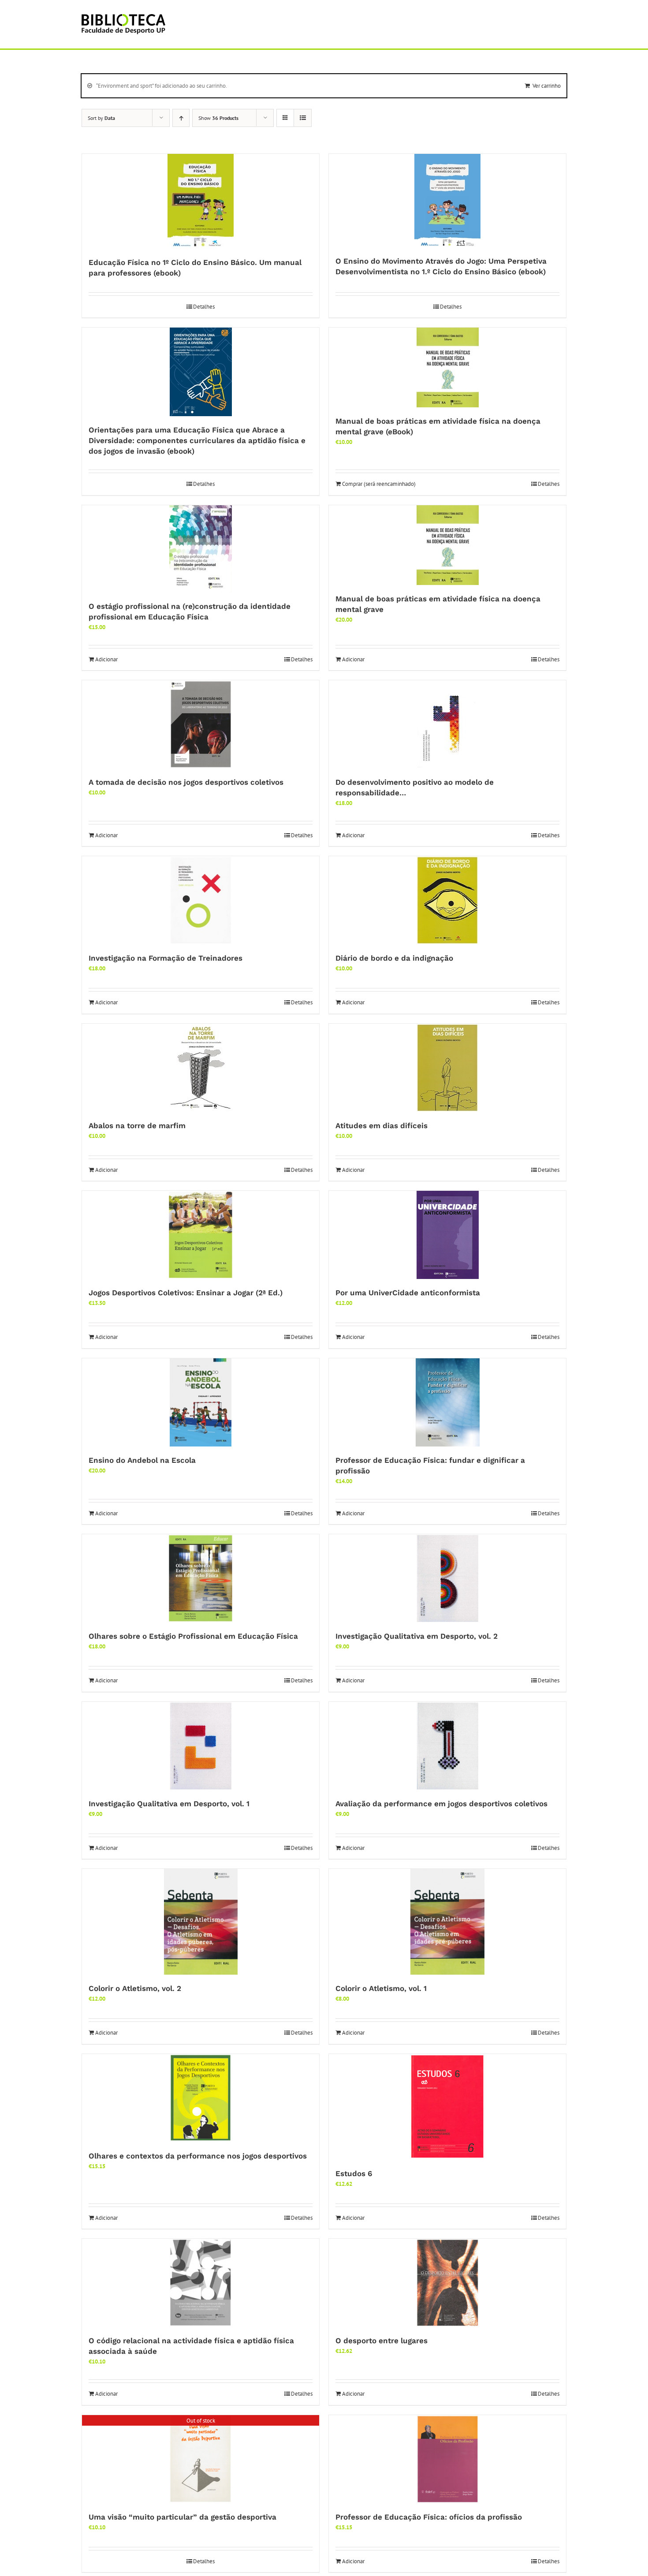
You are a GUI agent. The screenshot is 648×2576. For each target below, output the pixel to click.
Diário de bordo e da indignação (394, 958)
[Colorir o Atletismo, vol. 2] (201, 1922)
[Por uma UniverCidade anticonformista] (447, 1235)
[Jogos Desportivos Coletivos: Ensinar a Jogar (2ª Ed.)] (201, 1235)
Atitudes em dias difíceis (382, 1126)
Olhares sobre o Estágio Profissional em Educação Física (193, 1636)
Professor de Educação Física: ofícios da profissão (429, 2517)
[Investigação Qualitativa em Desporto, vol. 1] (201, 1746)
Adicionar (106, 659)
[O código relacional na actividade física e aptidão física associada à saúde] (201, 2283)
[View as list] (303, 118)
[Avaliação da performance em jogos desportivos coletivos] (447, 1746)
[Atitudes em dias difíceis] (447, 1068)
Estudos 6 (354, 2173)
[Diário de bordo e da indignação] (447, 900)
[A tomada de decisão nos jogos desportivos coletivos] (201, 724)
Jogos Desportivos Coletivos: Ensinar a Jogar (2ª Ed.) (186, 1293)
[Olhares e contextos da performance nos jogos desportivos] (201, 2098)
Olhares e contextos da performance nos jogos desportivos (198, 2156)
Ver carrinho (547, 86)
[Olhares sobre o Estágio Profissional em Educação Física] (201, 1578)
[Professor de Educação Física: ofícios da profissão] (447, 2459)
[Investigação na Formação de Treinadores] (201, 900)
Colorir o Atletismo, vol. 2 (135, 1988)
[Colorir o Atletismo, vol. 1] (447, 1922)
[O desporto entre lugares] (447, 2283)
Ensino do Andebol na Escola (142, 1460)
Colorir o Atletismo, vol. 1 (381, 1988)
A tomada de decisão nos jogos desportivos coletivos (186, 782)
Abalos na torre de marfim (137, 1126)
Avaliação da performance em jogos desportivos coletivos (441, 1804)
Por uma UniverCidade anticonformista (408, 1293)
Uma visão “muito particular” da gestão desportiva (182, 2517)
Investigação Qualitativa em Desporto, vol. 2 (417, 1636)
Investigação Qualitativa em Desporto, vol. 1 (169, 1804)
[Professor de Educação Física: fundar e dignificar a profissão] (447, 1402)
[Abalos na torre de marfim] (201, 1068)
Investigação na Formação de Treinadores (166, 958)
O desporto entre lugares (382, 2341)
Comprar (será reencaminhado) (379, 484)
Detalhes (204, 307)
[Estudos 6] (447, 2107)
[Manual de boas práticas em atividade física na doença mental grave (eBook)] (447, 367)
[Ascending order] (181, 118)
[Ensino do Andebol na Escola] (201, 1402)
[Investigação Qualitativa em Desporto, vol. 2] (447, 1578)
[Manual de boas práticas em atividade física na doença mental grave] (447, 545)
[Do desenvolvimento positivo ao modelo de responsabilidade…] (447, 724)
